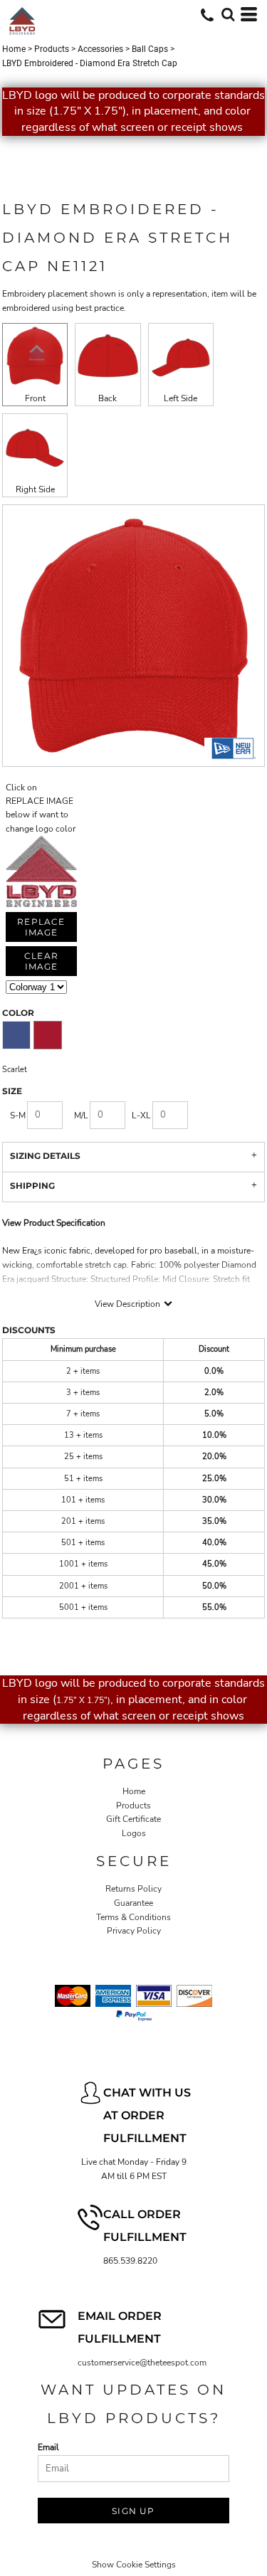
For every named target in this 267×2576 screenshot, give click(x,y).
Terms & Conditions (133, 1917)
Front (35, 398)
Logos (134, 1833)
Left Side (180, 398)
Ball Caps (150, 49)
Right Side (35, 489)
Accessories (100, 49)
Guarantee (133, 1903)
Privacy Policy (134, 1931)
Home (14, 49)
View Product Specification (54, 1223)
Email (48, 2447)
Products (52, 49)
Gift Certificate (133, 1819)
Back (108, 398)
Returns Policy (133, 1889)
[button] (228, 14)
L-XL (141, 1115)
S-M (18, 1115)
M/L (81, 1115)
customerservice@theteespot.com (142, 2363)
